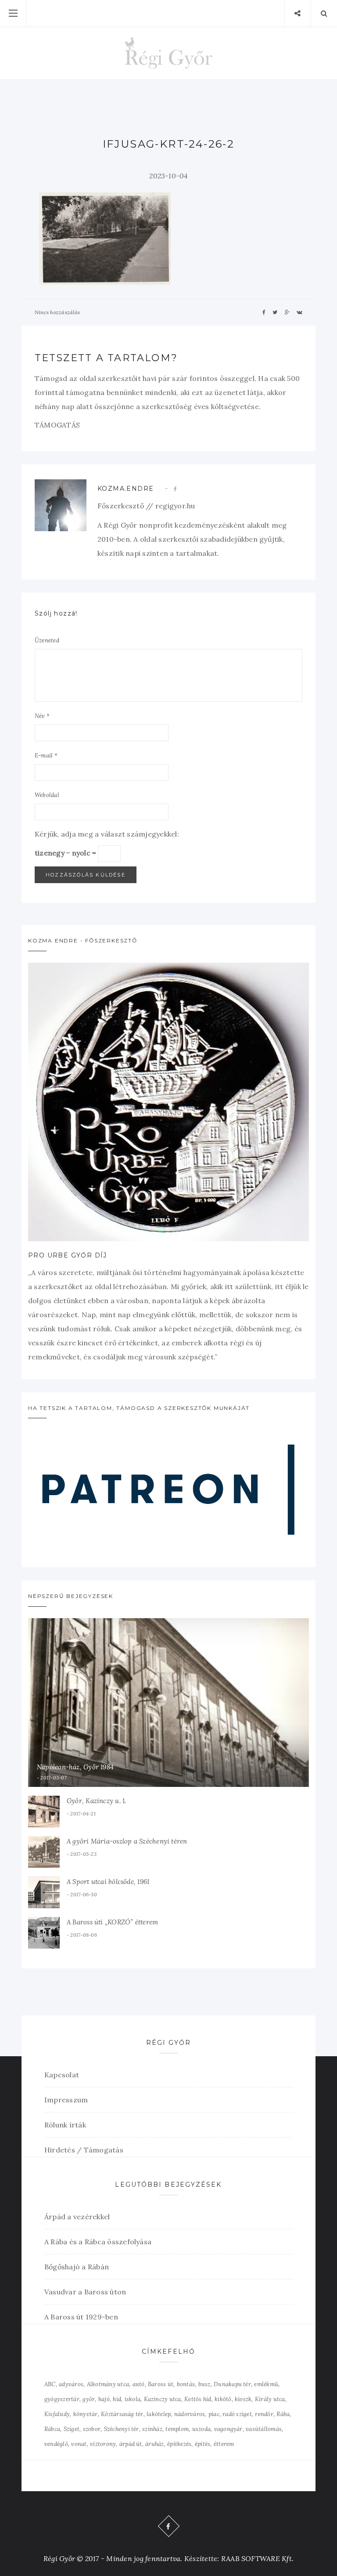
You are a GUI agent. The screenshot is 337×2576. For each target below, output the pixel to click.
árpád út (131, 2444)
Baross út (161, 2384)
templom (177, 2429)
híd (117, 2399)
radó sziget (237, 2414)
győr (89, 2399)
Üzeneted (47, 640)
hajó (104, 2399)
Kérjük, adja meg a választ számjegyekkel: (107, 834)
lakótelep (159, 2414)
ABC (50, 2384)
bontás (186, 2384)
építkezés (179, 2444)
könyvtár (86, 2414)
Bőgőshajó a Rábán (77, 2267)
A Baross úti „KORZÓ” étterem (112, 1922)
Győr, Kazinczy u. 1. (97, 1801)
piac (214, 2414)
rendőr (264, 2414)
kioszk (243, 2399)
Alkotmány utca (108, 2384)
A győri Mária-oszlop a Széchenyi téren (127, 1841)
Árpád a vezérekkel (77, 2217)
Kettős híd (198, 2399)
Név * (42, 716)
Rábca (52, 2429)
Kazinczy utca (163, 2399)
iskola (133, 2399)
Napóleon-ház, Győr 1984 (75, 1767)
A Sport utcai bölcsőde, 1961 (108, 1882)
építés (203, 2444)
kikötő (223, 2399)
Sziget (72, 2429)
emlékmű (266, 2384)
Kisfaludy (57, 2414)
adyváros (71, 2384)
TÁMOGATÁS (57, 425)
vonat (79, 2444)
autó (139, 2384)
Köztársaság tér (122, 2414)
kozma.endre (125, 489)
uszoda (201, 2429)
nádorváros (190, 2414)
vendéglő (56, 2444)
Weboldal (47, 795)
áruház (154, 2444)
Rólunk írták (65, 2125)
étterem (224, 2444)
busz (204, 2384)
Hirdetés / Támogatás (84, 2150)
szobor (92, 2429)
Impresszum (66, 2100)
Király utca (270, 2399)
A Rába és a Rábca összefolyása (98, 2242)
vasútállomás (264, 2429)
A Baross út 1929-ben (81, 2317)
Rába (283, 2414)
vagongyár (228, 2429)
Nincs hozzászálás (57, 312)
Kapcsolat (62, 2075)
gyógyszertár (62, 2399)
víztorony (103, 2444)
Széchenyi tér (122, 2429)
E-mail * (46, 755)
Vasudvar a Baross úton (85, 2292)
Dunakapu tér (232, 2384)
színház (152, 2429)
